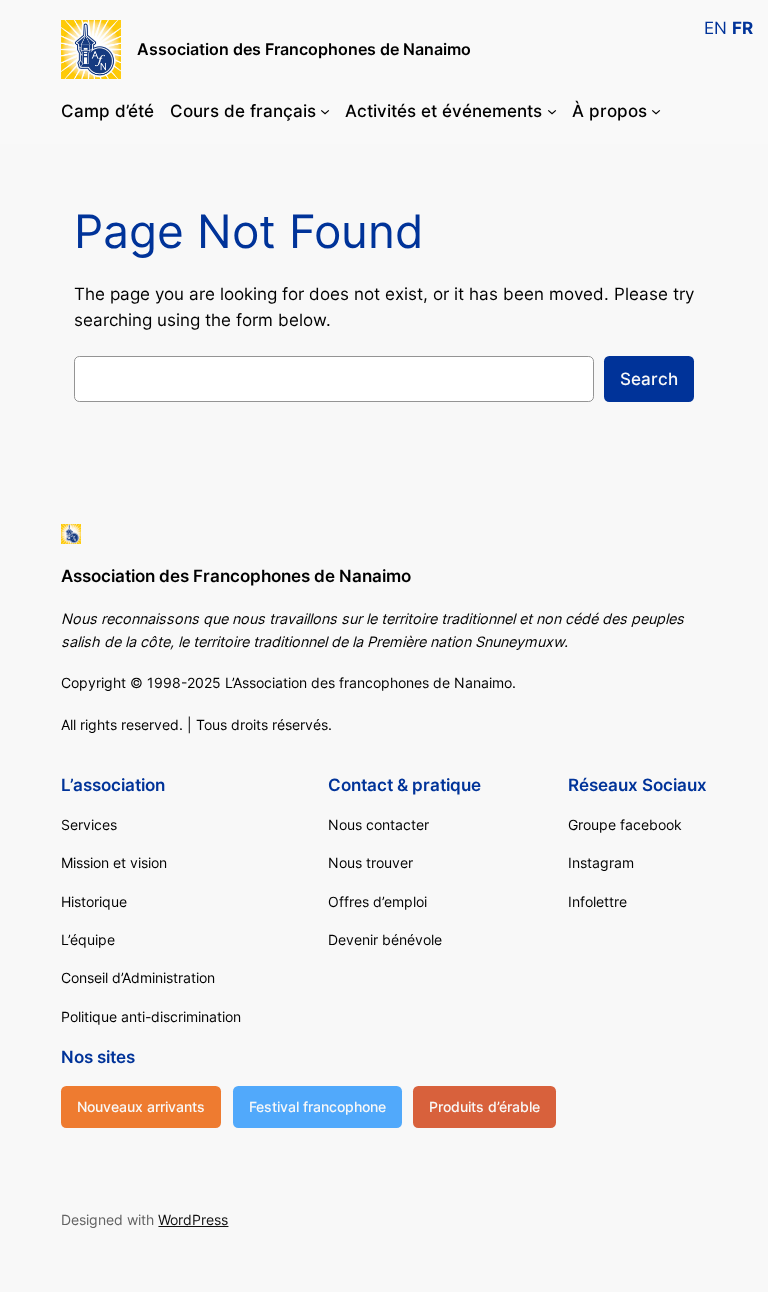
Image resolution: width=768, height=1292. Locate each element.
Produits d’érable (484, 1106)
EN (715, 28)
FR (742, 28)
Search (649, 379)
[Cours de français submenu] (325, 111)
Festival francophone (317, 1106)
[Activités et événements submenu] (552, 111)
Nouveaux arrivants (141, 1106)
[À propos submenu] (656, 111)
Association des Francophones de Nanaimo (304, 49)
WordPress (193, 1219)
